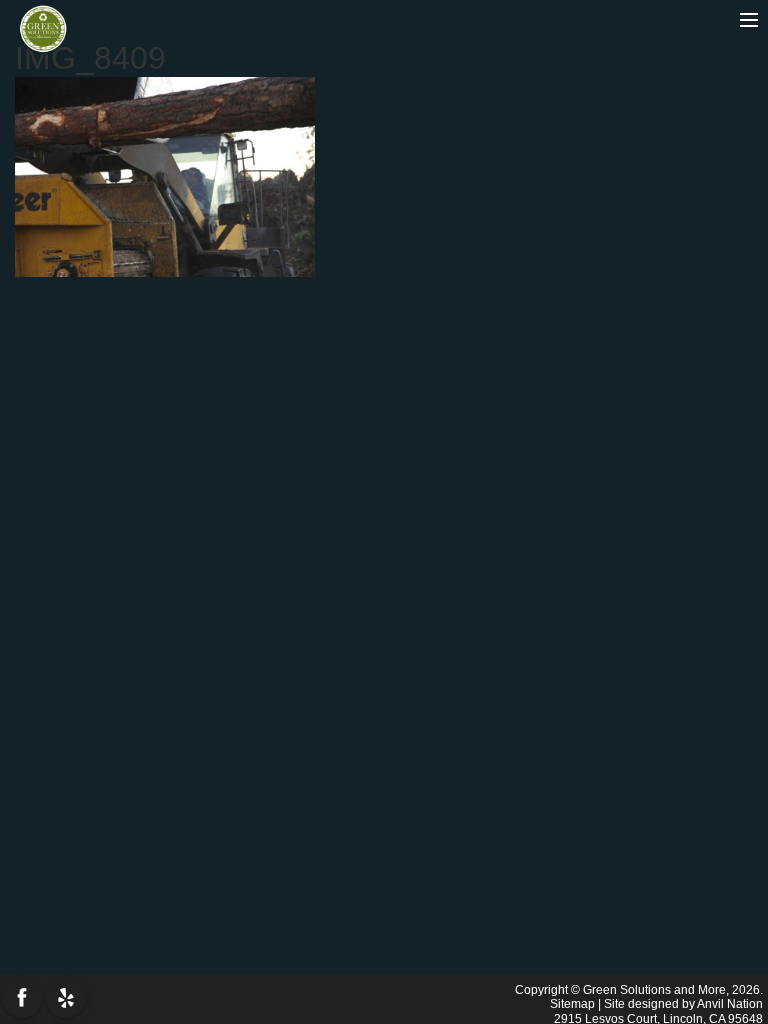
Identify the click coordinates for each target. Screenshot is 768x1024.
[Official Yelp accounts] (66, 998)
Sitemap (572, 1004)
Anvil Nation (730, 1004)
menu (718, 21)
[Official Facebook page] (22, 998)
